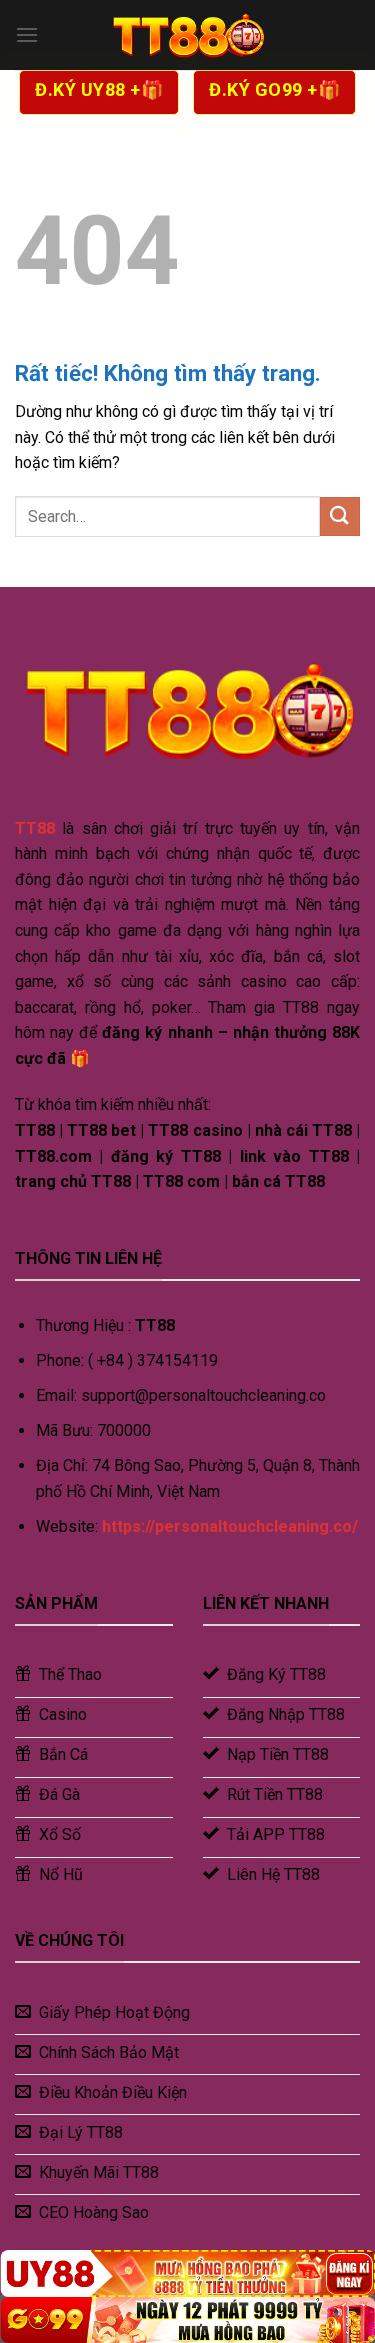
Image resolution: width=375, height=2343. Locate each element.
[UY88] (187, 2273)
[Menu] (27, 34)
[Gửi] (340, 516)
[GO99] (187, 2320)
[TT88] (188, 35)
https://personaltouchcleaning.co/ (230, 1526)
